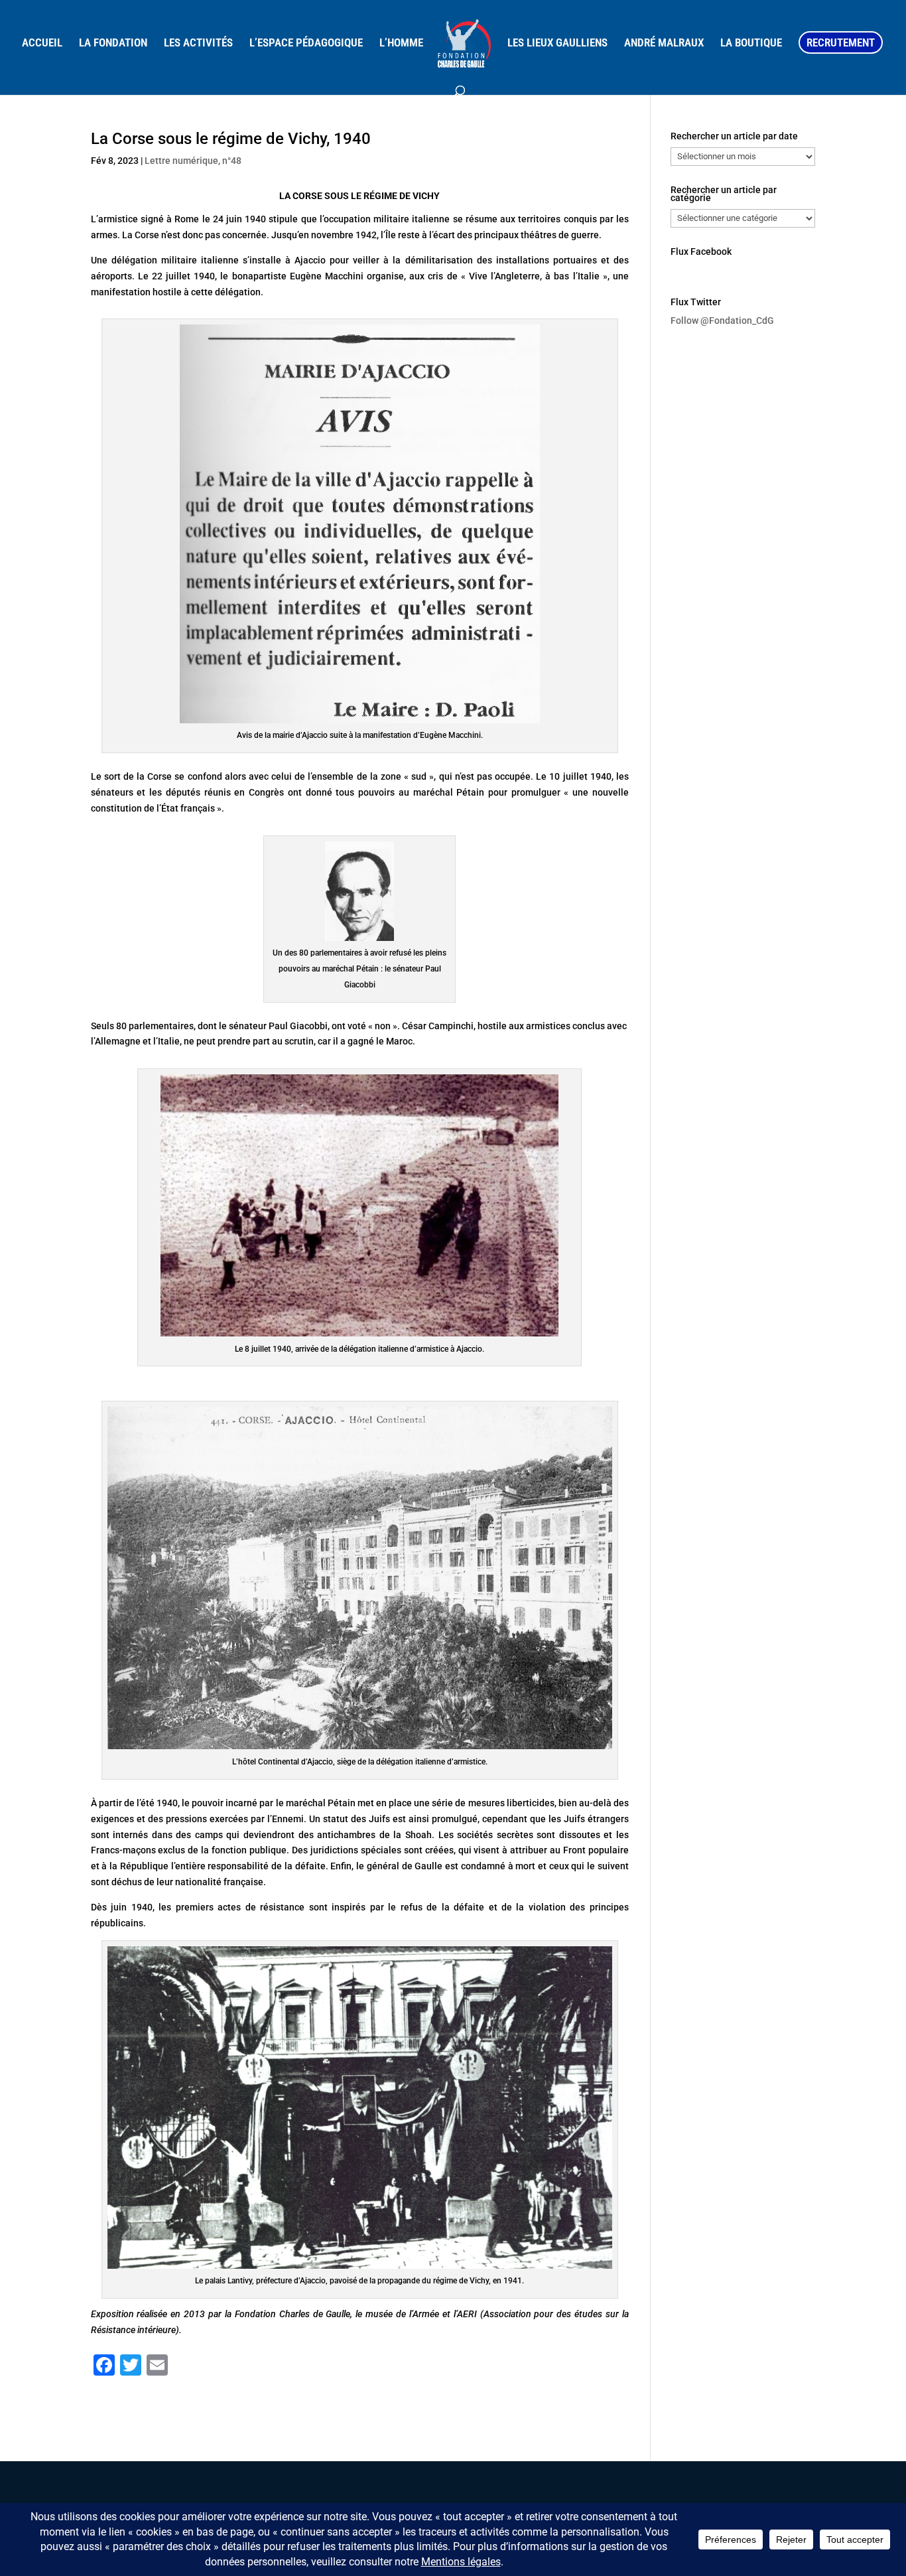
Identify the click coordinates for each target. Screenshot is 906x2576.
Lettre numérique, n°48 (193, 161)
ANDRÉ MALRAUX (664, 43)
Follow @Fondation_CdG (722, 321)
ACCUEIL (42, 43)
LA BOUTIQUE (751, 43)
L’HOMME (401, 43)
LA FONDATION (113, 43)
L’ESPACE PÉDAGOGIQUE (306, 43)
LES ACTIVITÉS (198, 43)
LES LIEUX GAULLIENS (557, 43)
